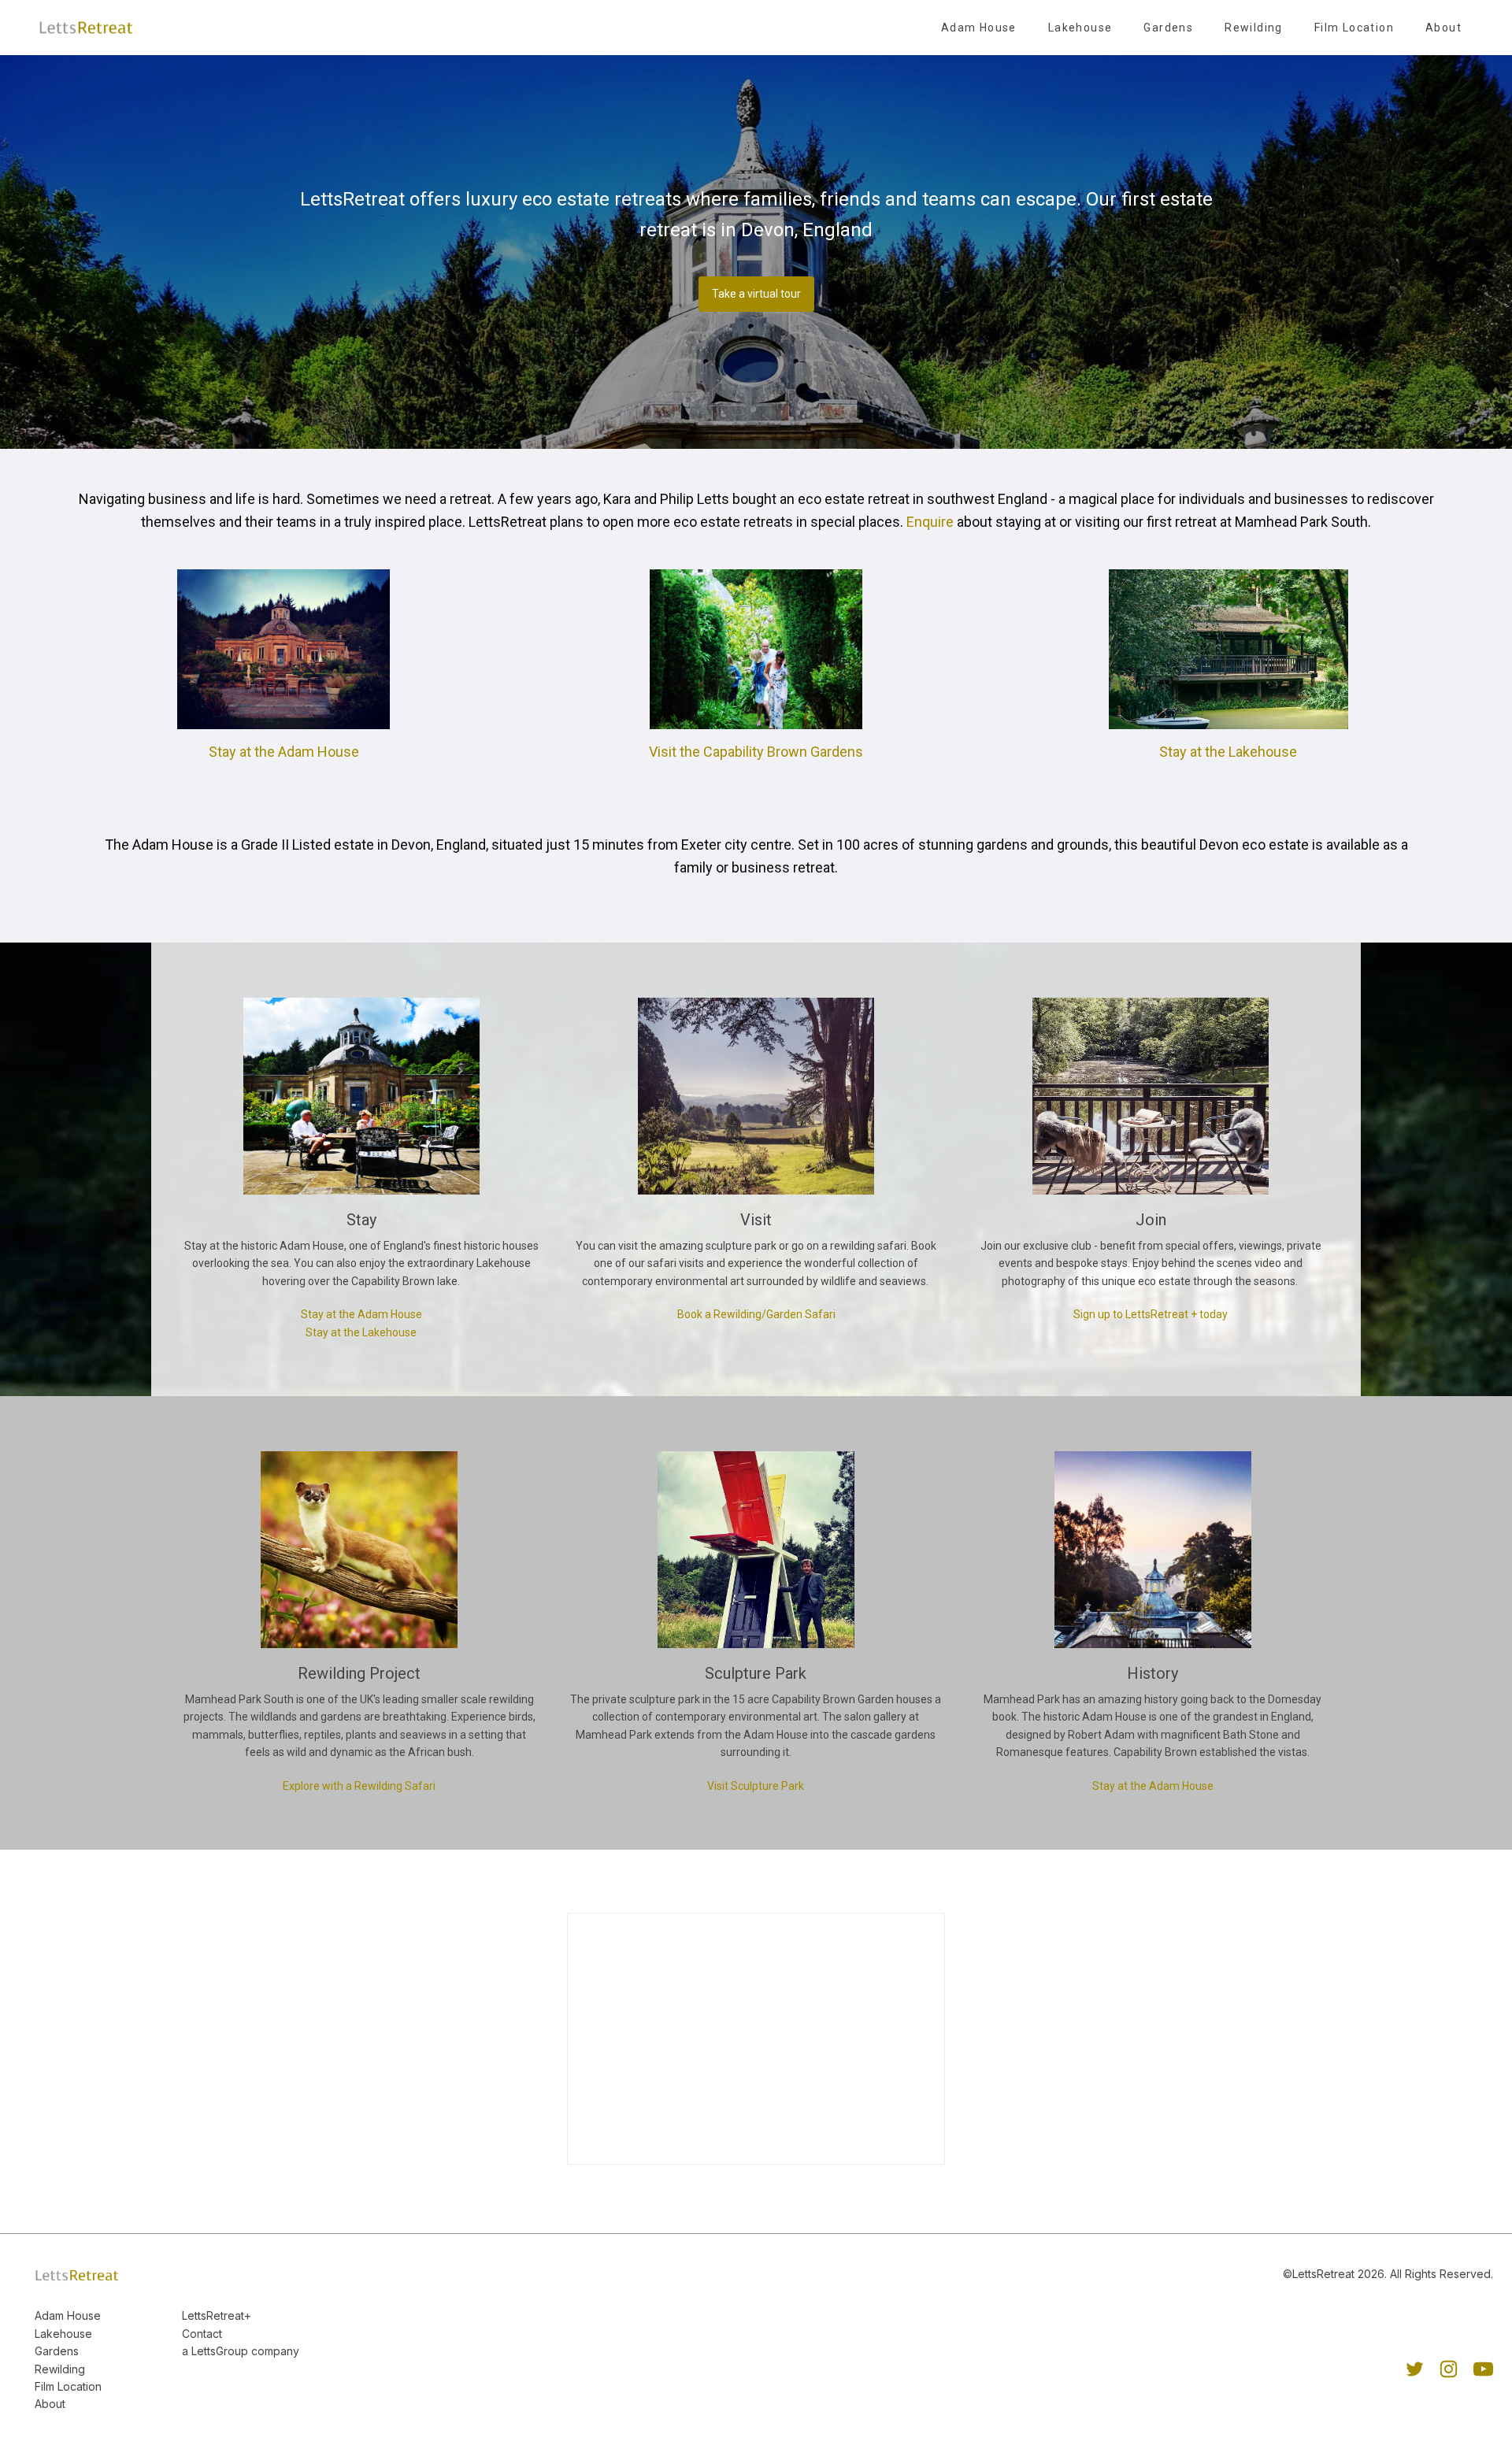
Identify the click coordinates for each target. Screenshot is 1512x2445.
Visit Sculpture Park (756, 1786)
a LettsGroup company (241, 2351)
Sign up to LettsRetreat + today (1151, 1314)
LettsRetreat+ (217, 2315)
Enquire (930, 522)
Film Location (1354, 28)
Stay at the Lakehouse (1228, 752)
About (1443, 28)
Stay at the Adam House (284, 752)
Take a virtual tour (756, 294)
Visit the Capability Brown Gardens (756, 752)
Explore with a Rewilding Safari (359, 1786)
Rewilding (1254, 28)
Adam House (979, 28)
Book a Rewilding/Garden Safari (756, 1314)
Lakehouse (1080, 28)
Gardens (1168, 28)
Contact (202, 2334)
